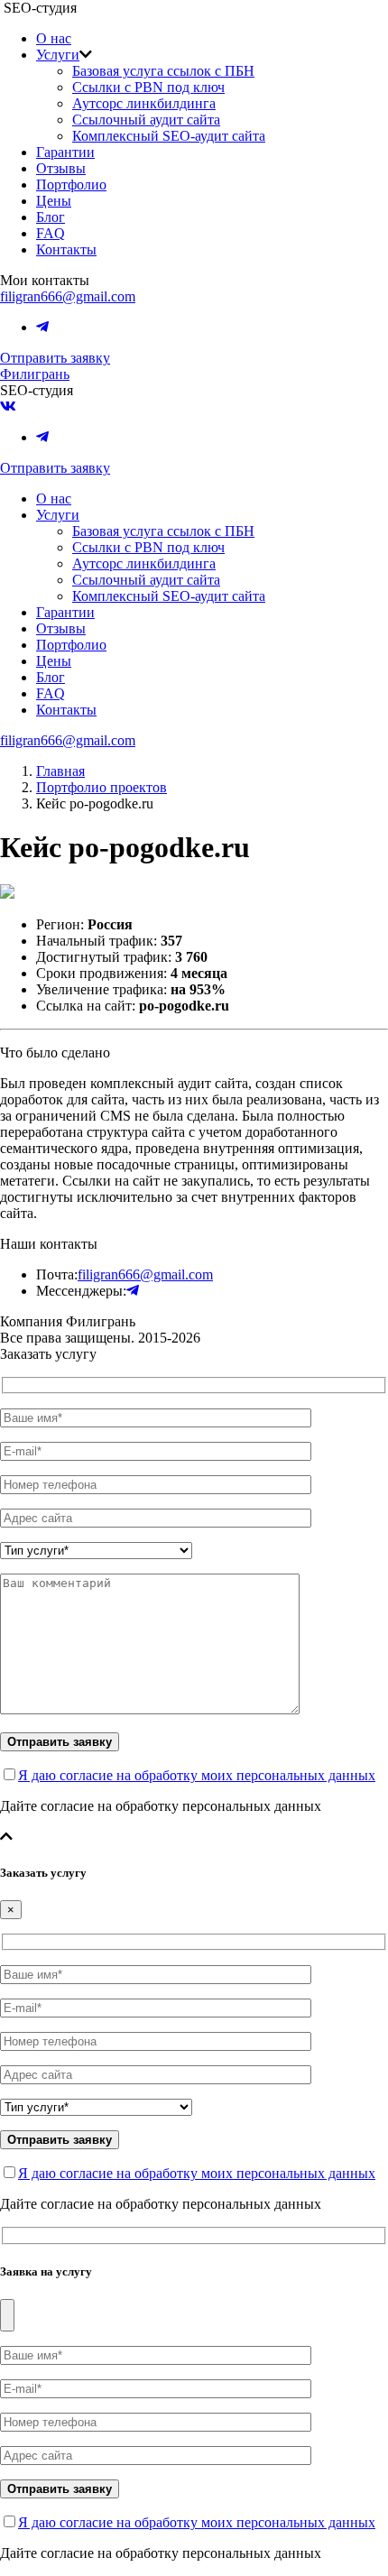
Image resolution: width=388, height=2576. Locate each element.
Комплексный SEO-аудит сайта (169, 136)
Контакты (66, 249)
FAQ (51, 233)
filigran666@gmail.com (68, 296)
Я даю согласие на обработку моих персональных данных (197, 1775)
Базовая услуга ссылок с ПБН (163, 71)
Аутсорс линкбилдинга (144, 103)
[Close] (7, 2315)
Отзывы (61, 168)
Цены (54, 201)
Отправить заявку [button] (55, 358)
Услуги (58, 55)
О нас (54, 38)
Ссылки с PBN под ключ (148, 87)
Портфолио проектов (102, 787)
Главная (60, 771)
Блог (51, 217)
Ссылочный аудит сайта (146, 120)
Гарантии (65, 152)
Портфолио (71, 185)
